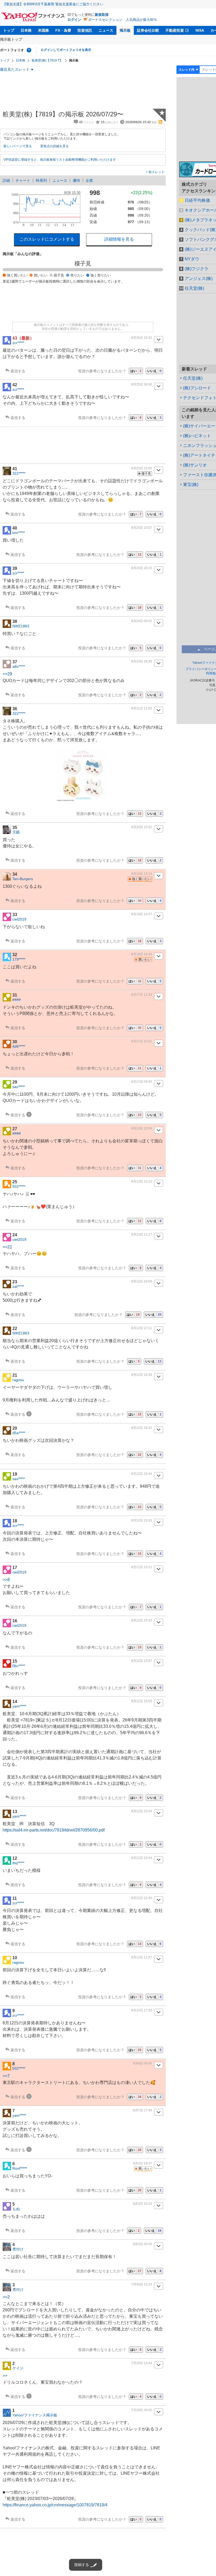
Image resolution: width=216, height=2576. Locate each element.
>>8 (6, 1580)
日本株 (26, 30)
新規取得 (102, 15)
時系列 (41, 180)
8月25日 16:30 (142, 384)
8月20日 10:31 (142, 827)
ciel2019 (19, 919)
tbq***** (18, 1863)
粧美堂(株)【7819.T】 (47, 60)
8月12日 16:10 (142, 1428)
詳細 (6, 180)
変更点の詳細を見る (55, 146)
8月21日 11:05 (142, 708)
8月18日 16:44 (142, 954)
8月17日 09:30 (142, 1082)
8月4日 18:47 (143, 2163)
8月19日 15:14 (142, 874)
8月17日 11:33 (142, 995)
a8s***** (19, 666)
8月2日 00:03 (143, 2244)
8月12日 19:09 (142, 1281)
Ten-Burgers (23, 879)
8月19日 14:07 (142, 914)
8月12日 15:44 (142, 1474)
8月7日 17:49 (143, 2110)
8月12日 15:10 (142, 1620)
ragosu (18, 1380)
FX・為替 (63, 30)
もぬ (16, 2209)
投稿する (82, 2565)
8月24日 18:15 (142, 568)
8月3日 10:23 (143, 2204)
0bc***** (19, 1666)
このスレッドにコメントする (47, 239)
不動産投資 (175, 30)
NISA (200, 30)
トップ (9, 30)
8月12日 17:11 (142, 1328)
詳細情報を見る (119, 239)
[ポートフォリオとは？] (29, 50)
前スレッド (156, 172)
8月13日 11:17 (142, 1234)
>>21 (7, 1247)
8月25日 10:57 (142, 528)
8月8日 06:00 (143, 2063)
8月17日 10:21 (142, 1041)
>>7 (6, 2076)
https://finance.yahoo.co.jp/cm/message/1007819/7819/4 (55, 2505)
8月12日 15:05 (142, 1701)
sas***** (19, 1087)
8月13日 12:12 (142, 1181)
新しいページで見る (18, 146)
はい (136, 371)
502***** (19, 1186)
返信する (18, 371)
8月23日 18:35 (142, 661)
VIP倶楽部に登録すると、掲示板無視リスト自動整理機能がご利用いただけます (60, 160)
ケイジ (18, 2368)
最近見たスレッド (15, 69)
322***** (19, 473)
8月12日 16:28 (142, 1375)
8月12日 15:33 (142, 1520)
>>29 (7, 674)
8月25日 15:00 (142, 468)
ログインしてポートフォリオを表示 (66, 50)
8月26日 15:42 (142, 338)
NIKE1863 (21, 626)
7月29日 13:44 (142, 2363)
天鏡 (16, 832)
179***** (19, 959)
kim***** (19, 533)
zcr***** (18, 343)
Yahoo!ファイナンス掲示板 (35, 2415)
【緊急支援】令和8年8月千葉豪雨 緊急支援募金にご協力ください (53, 4)
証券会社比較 (148, 30)
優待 (76, 180)
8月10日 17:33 (142, 2010)
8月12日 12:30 (142, 1898)
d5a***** (19, 1433)
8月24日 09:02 (142, 621)
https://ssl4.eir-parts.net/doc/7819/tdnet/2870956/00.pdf (54, 1830)
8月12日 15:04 (142, 1811)
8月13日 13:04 (142, 1128)
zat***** (18, 1286)
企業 (89, 180)
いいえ (154, 371)
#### (17, 1000)
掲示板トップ (11, 39)
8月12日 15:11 (142, 1567)
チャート (23, 180)
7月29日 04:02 (142, 2410)
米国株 (43, 30)
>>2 (6, 2297)
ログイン (74, 20)
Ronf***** (20, 2168)
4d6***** (19, 1046)
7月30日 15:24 (142, 2284)
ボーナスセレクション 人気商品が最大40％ (123, 20)
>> (5, 2376)
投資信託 (85, 30)
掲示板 (125, 30)
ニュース (106, 30)
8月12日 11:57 (142, 1957)
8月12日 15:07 (142, 1661)
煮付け (18, 2249)
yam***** (19, 1706)
